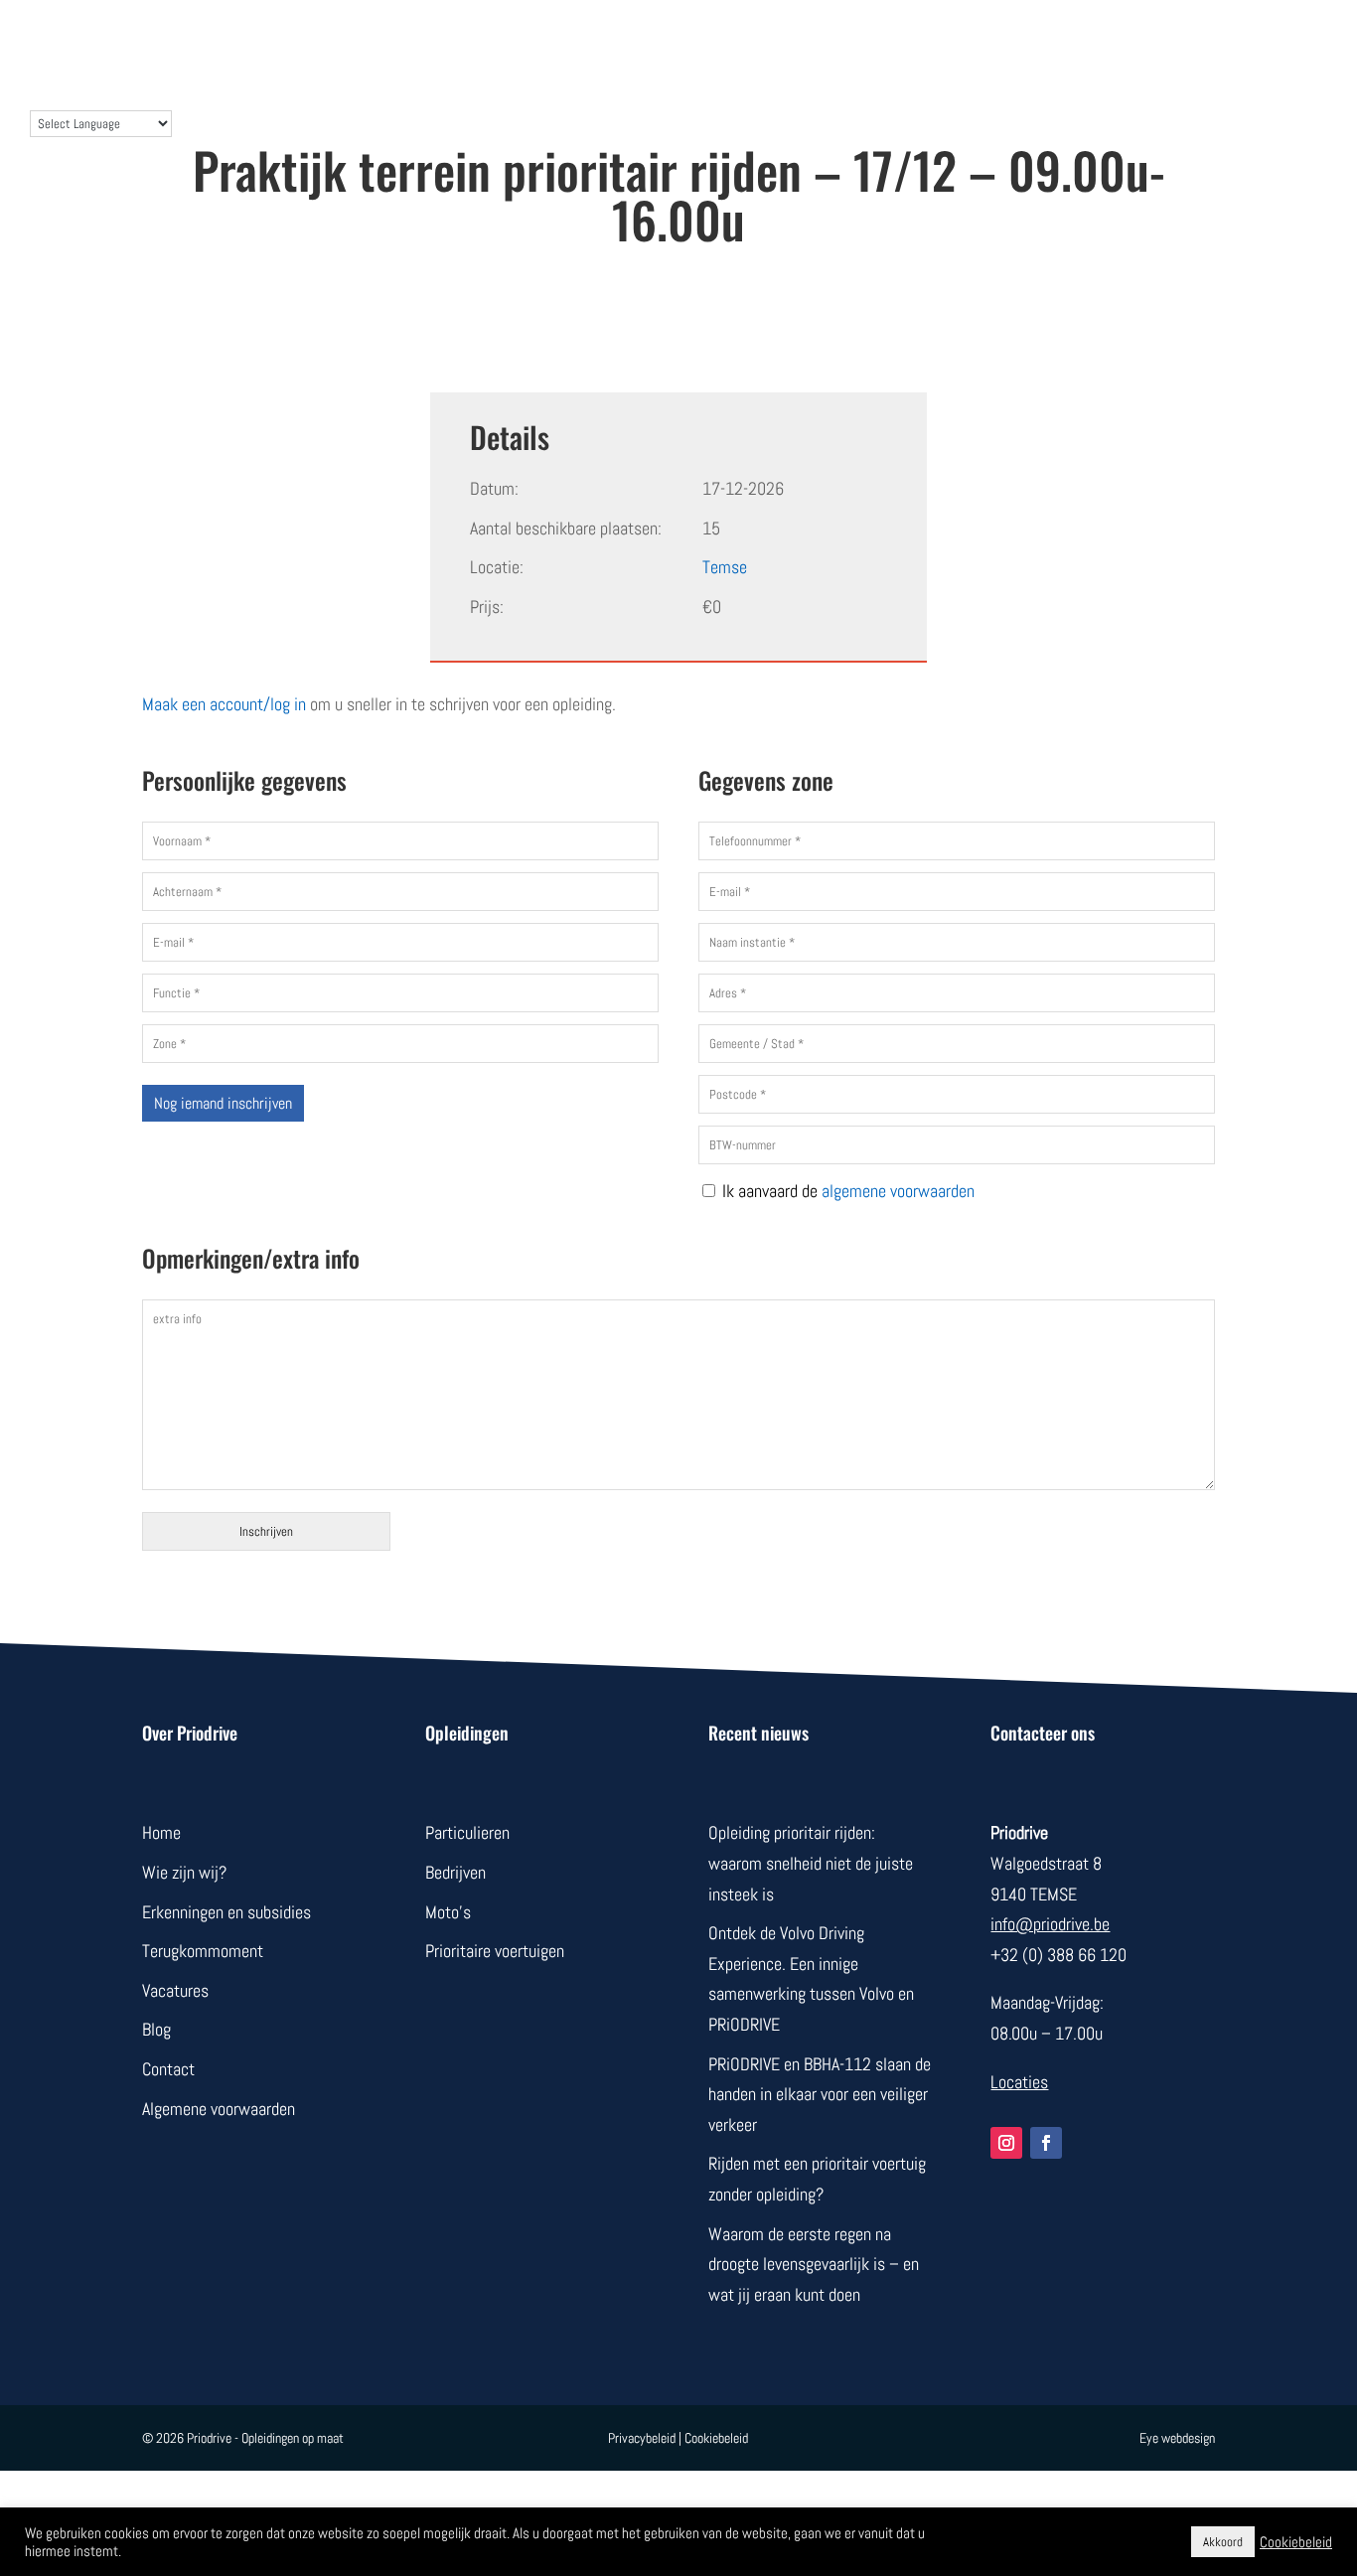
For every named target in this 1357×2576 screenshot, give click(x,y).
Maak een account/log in (224, 704)
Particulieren (467, 1832)
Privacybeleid (642, 2438)
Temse (725, 567)
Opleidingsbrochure (1203, 42)
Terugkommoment (203, 1951)
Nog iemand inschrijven (223, 1103)
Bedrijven (540, 42)
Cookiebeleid (716, 2438)
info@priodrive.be (1050, 1924)
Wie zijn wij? (654, 42)
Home (161, 1832)
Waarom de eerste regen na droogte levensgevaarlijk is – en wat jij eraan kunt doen (814, 2264)
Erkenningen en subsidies (226, 1912)
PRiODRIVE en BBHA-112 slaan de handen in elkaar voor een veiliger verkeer (820, 2094)
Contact (761, 42)
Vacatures (175, 1990)
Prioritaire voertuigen (495, 1951)
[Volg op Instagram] (1006, 2143)
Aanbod (444, 42)
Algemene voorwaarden (219, 2109)
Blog (838, 42)
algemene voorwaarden (898, 1191)
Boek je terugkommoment (988, 42)
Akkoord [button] (1223, 2542)
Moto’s (448, 1912)
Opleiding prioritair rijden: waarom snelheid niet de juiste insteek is (811, 1863)
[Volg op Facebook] (1046, 2143)
